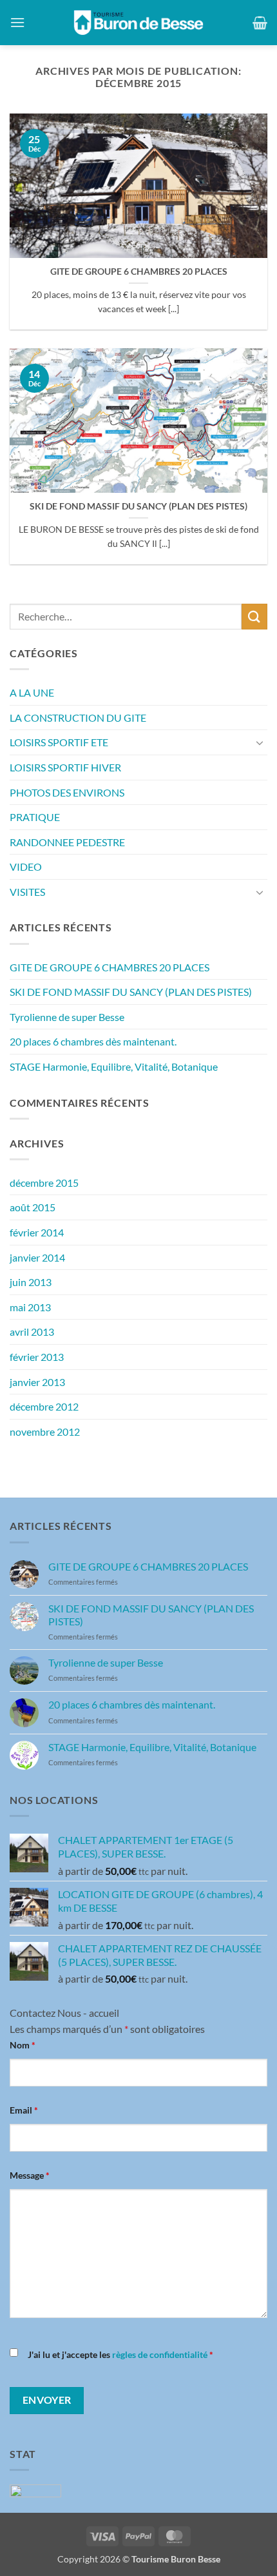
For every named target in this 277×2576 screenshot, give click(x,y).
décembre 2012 (44, 1406)
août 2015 (33, 1207)
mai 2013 (30, 1307)
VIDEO (26, 867)
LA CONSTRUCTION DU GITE (78, 718)
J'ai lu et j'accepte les (120, 2354)
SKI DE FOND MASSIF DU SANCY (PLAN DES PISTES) (138, 506)
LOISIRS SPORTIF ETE (59, 742)
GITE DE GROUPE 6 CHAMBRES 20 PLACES (139, 272)
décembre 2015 (44, 1183)
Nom (23, 2045)
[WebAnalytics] (35, 2489)
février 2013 (37, 1357)
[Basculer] (260, 742)
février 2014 (37, 1232)
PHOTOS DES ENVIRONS (67, 792)
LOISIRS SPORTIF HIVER (65, 767)
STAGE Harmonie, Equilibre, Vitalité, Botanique (114, 1066)
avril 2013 (32, 1332)
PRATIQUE (35, 817)
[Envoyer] (254, 616)
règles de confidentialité (160, 2354)
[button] (17, 22)
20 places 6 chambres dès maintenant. (93, 1041)
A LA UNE (32, 692)
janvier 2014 (37, 1257)
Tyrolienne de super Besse (67, 1017)
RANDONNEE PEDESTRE (67, 842)
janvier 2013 (37, 1382)
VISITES (27, 892)
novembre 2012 (45, 1432)
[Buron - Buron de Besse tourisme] (138, 23)
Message (30, 2175)
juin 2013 (31, 1282)
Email (24, 2110)
